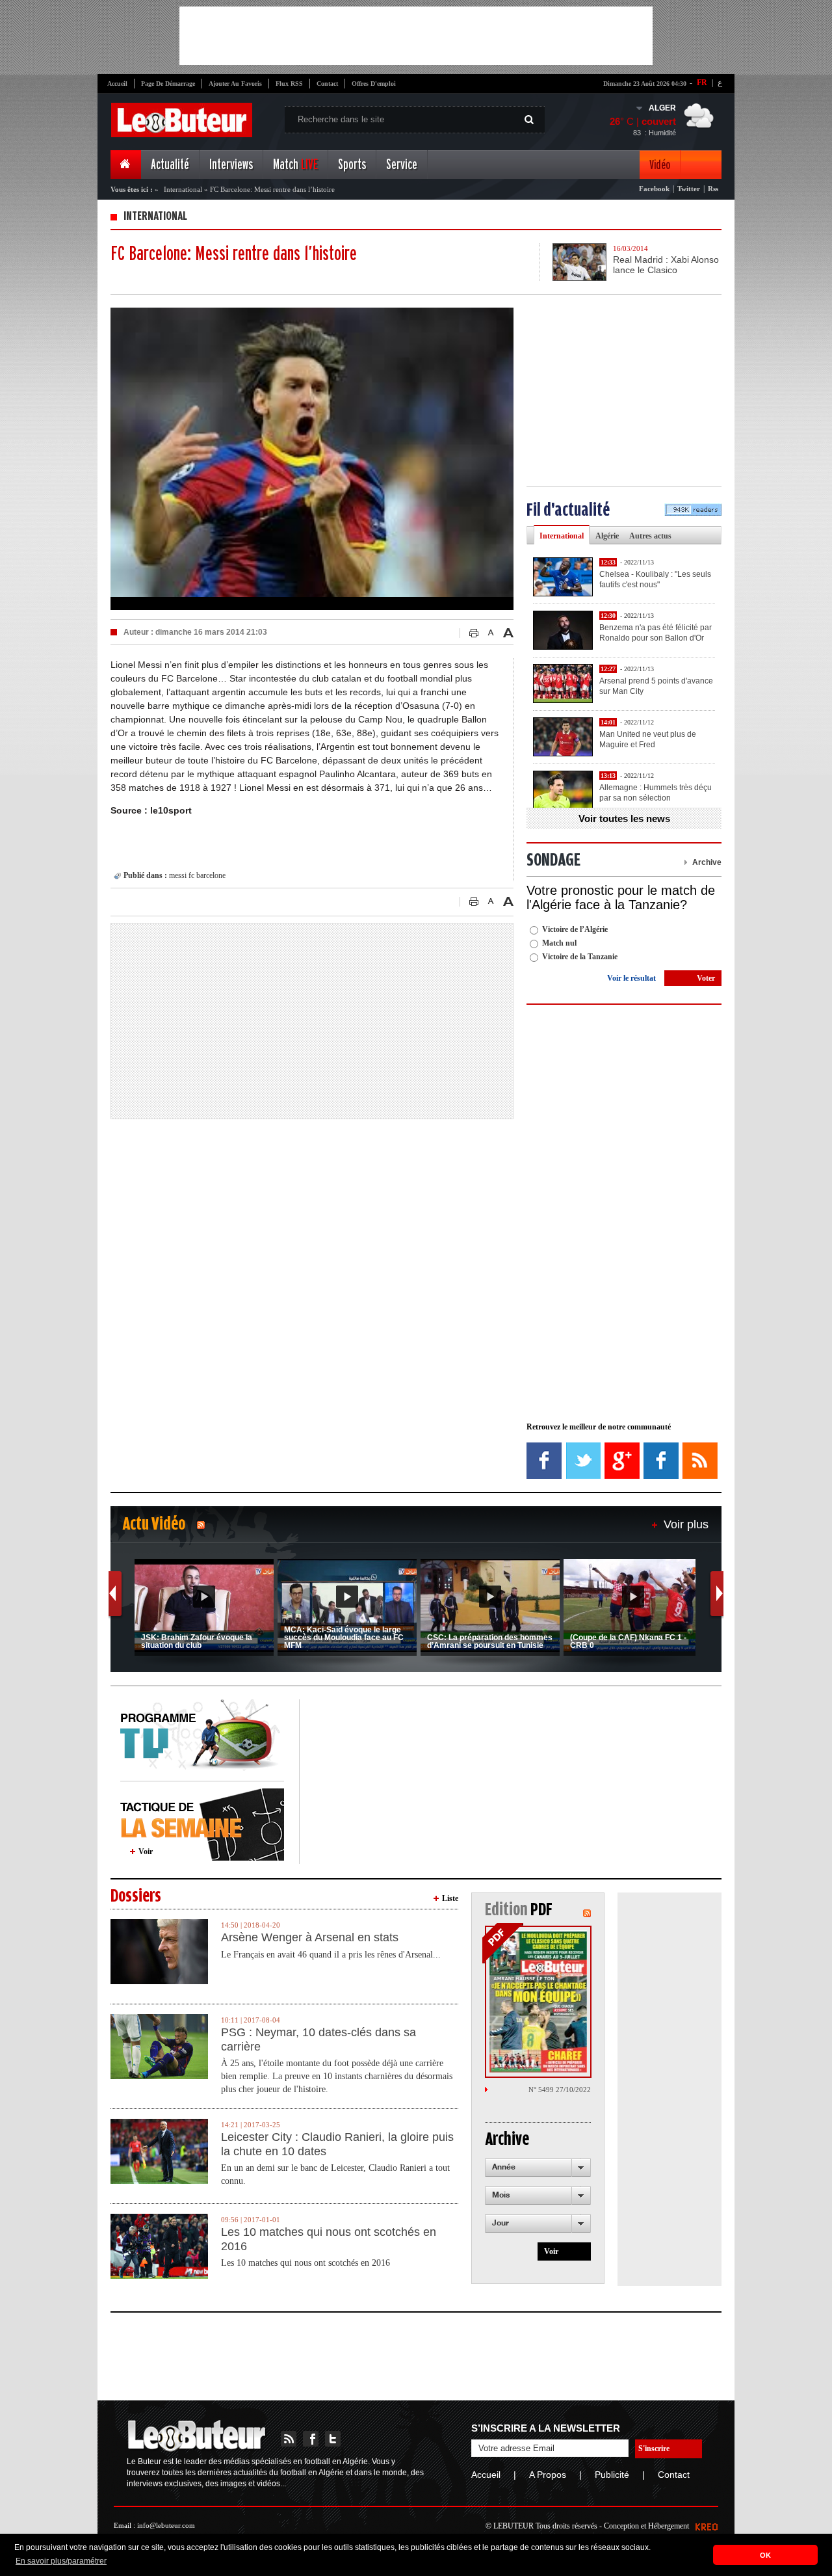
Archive (707, 862)
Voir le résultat (631, 978)
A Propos (548, 2475)
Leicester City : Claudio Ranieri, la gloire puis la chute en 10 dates (337, 2144)
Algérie (607, 536)
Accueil (117, 84)
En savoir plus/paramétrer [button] (61, 2561)
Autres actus (650, 536)
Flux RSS (289, 84)
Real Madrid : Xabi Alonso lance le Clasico (666, 265)
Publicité (612, 2475)
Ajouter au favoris (235, 84)
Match (295, 165)
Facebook (654, 189)
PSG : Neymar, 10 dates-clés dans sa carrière (318, 2039)
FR (702, 83)
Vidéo (660, 165)
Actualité (170, 165)
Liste (450, 1898)
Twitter (689, 189)
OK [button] (765, 2555)
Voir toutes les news (624, 818)
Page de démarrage (168, 84)
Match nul (559, 943)
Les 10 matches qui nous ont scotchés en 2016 (329, 2239)
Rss (713, 189)
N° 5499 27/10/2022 (560, 2090)
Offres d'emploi (374, 84)
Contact (327, 84)
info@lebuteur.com (166, 2525)
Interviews (231, 165)
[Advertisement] (416, 36)
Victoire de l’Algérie (575, 929)
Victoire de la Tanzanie (580, 957)
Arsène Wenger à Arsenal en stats (310, 1937)
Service (402, 165)
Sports (352, 165)
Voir (146, 1852)
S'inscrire (654, 2449)
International (183, 189)
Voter (706, 978)
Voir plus (686, 1524)
